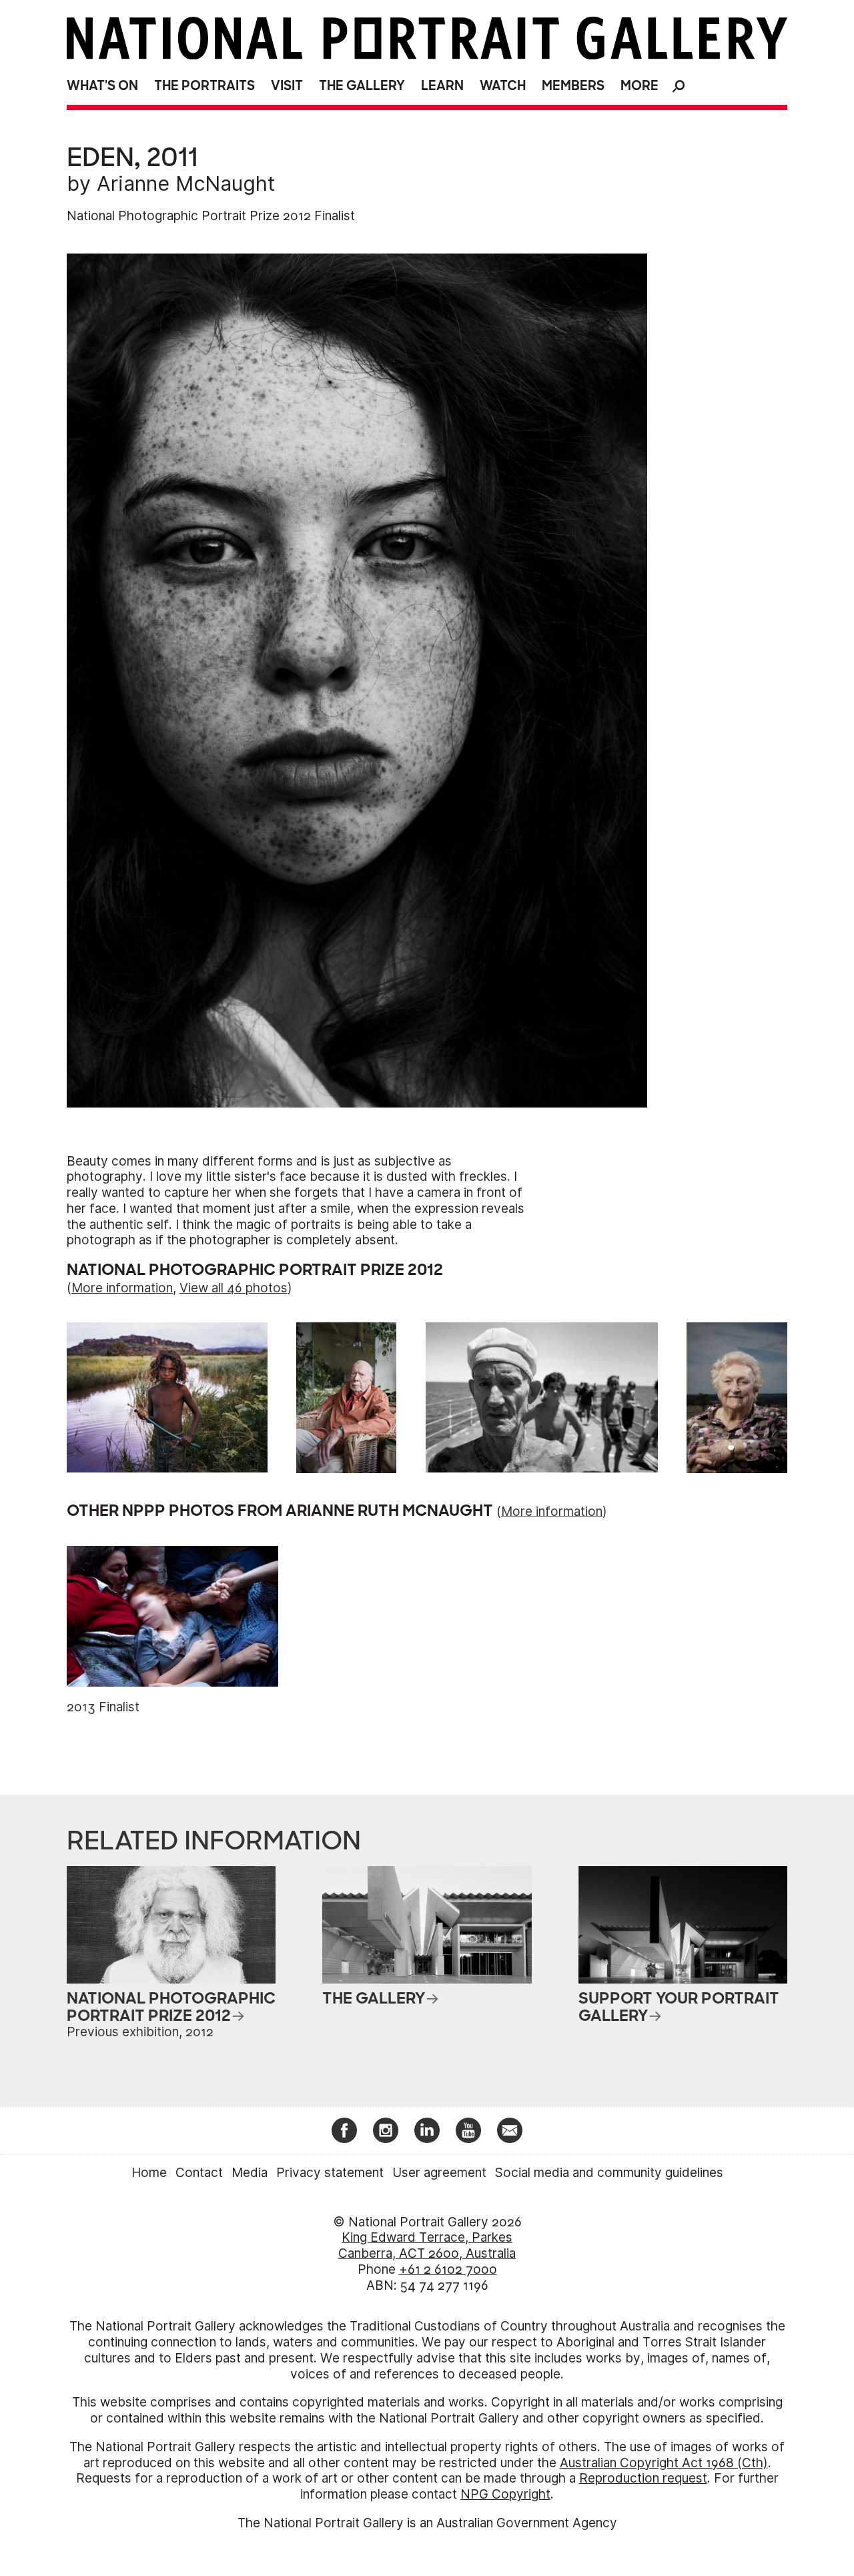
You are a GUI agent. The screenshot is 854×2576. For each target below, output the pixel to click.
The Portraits (204, 86)
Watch (503, 86)
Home (149, 2173)
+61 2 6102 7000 (448, 2269)
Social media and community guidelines (609, 2173)
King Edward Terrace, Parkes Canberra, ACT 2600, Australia (427, 2245)
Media (250, 2173)
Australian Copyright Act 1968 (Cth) (664, 2463)
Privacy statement (330, 2173)
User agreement (439, 2173)
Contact (199, 2173)
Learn (442, 86)
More (639, 86)
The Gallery (362, 86)
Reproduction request (643, 2478)
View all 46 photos (234, 1288)
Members (573, 86)
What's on (102, 86)
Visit (287, 86)
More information (122, 1288)
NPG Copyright (505, 2494)
